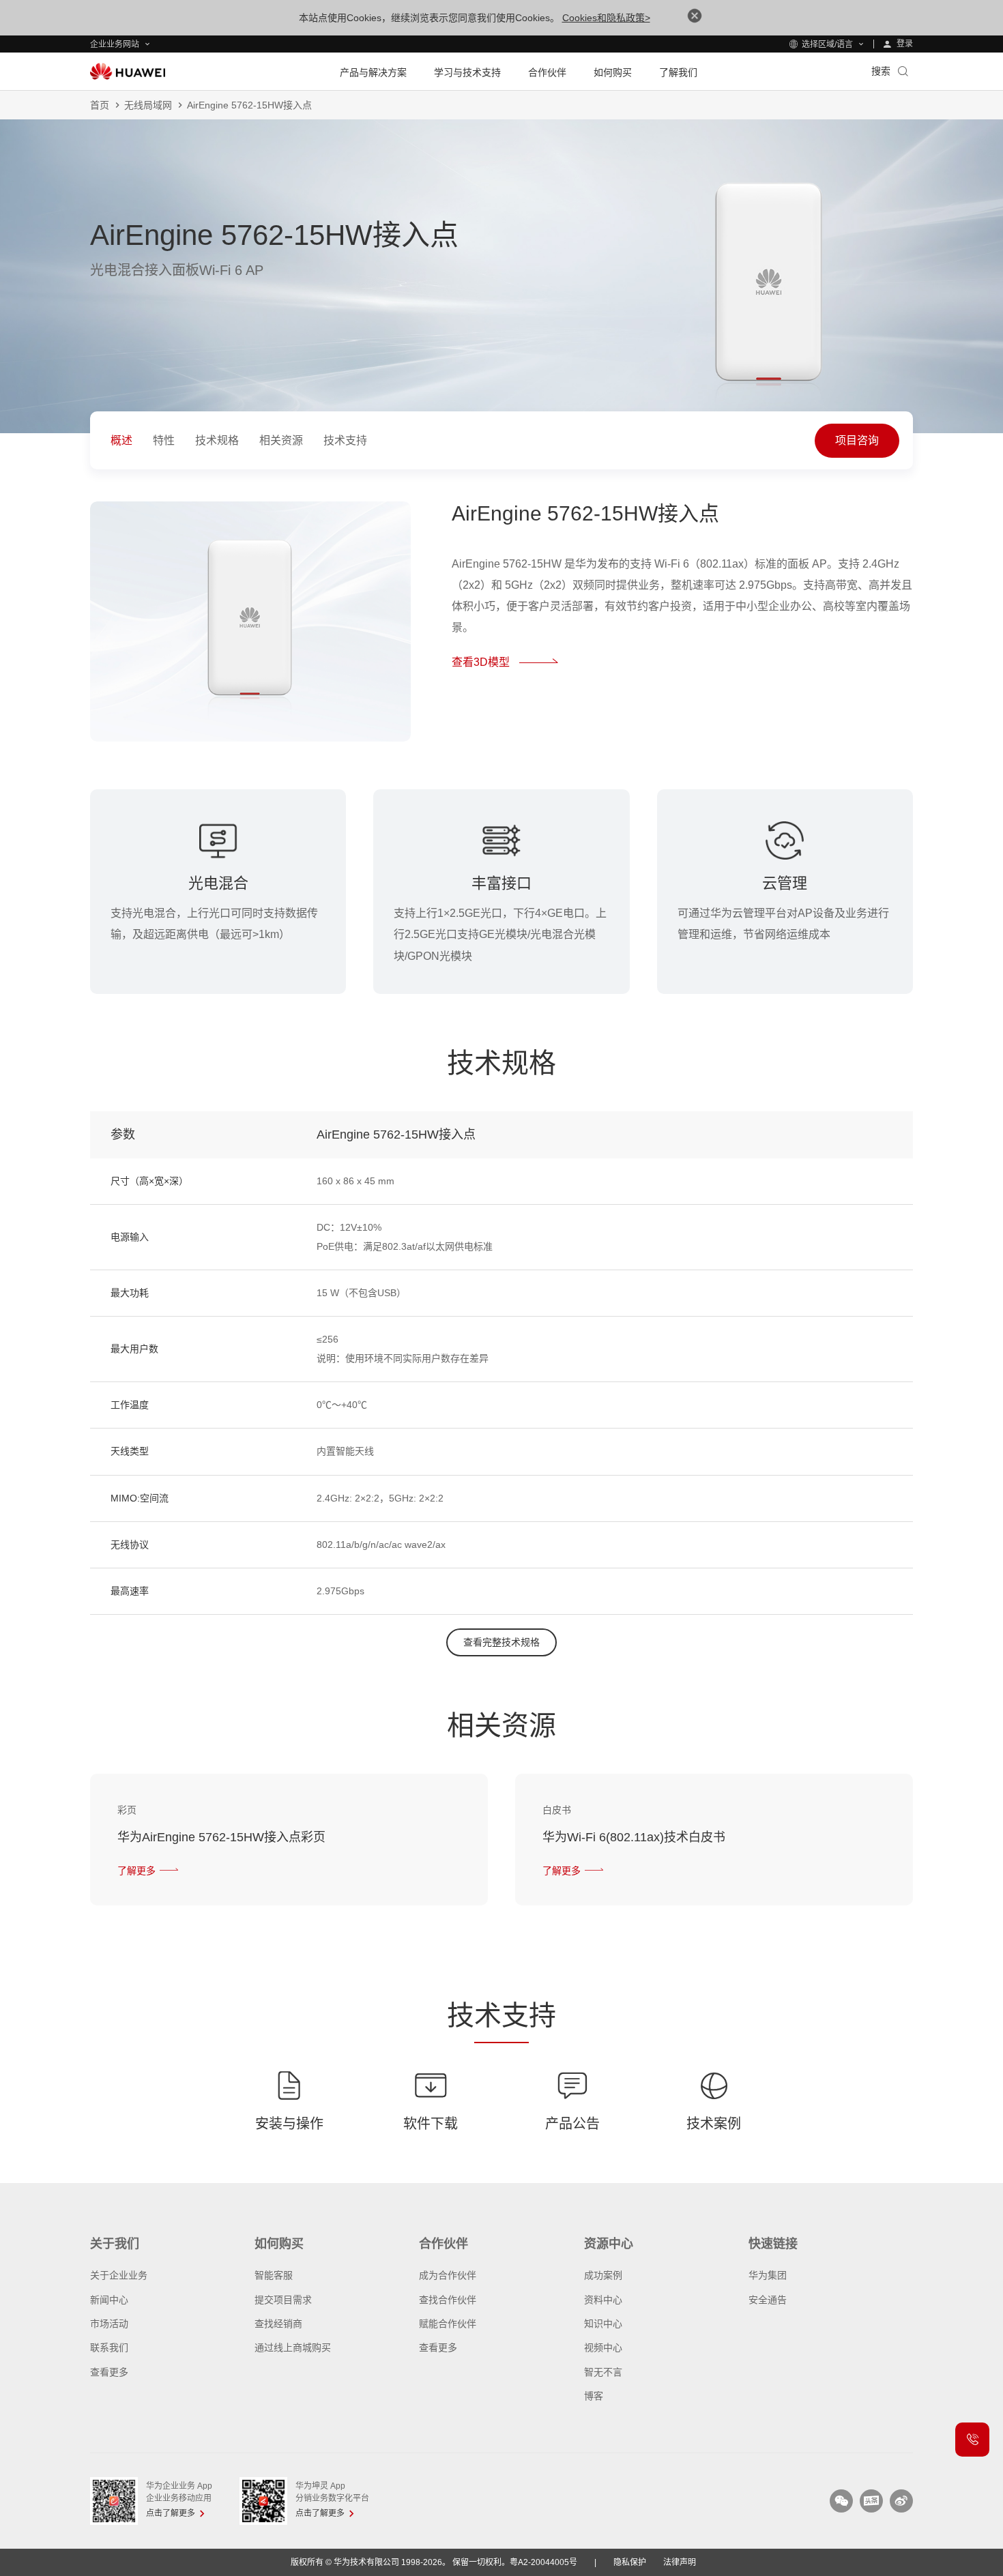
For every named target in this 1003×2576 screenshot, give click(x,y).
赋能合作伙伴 (448, 2324)
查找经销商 (278, 2324)
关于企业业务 (119, 2275)
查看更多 (109, 2372)
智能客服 (274, 2275)
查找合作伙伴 (448, 2300)
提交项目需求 (283, 2300)
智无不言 (603, 2372)
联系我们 (109, 2347)
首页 (100, 105)
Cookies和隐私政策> (606, 18)
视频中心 (603, 2347)
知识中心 (603, 2324)
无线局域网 (148, 105)
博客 (594, 2396)
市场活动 (109, 2324)
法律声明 (680, 2562)
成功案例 (603, 2275)
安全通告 (768, 2300)
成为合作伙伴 (448, 2275)
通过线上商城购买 (293, 2347)
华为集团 (768, 2275)
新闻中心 (109, 2300)
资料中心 (603, 2300)
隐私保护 (630, 2562)
